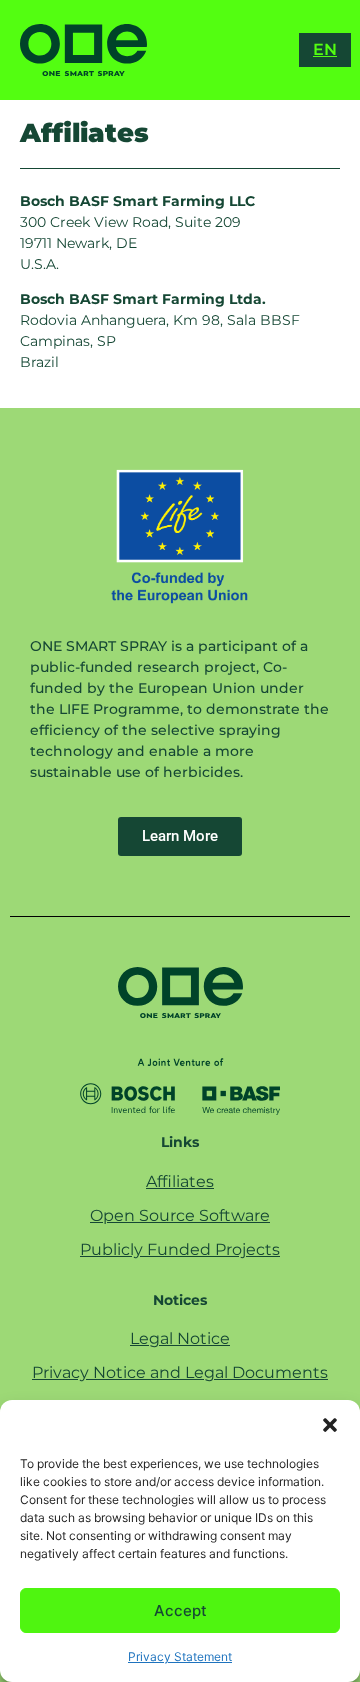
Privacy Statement (180, 1656)
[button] (330, 1425)
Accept (180, 1610)
